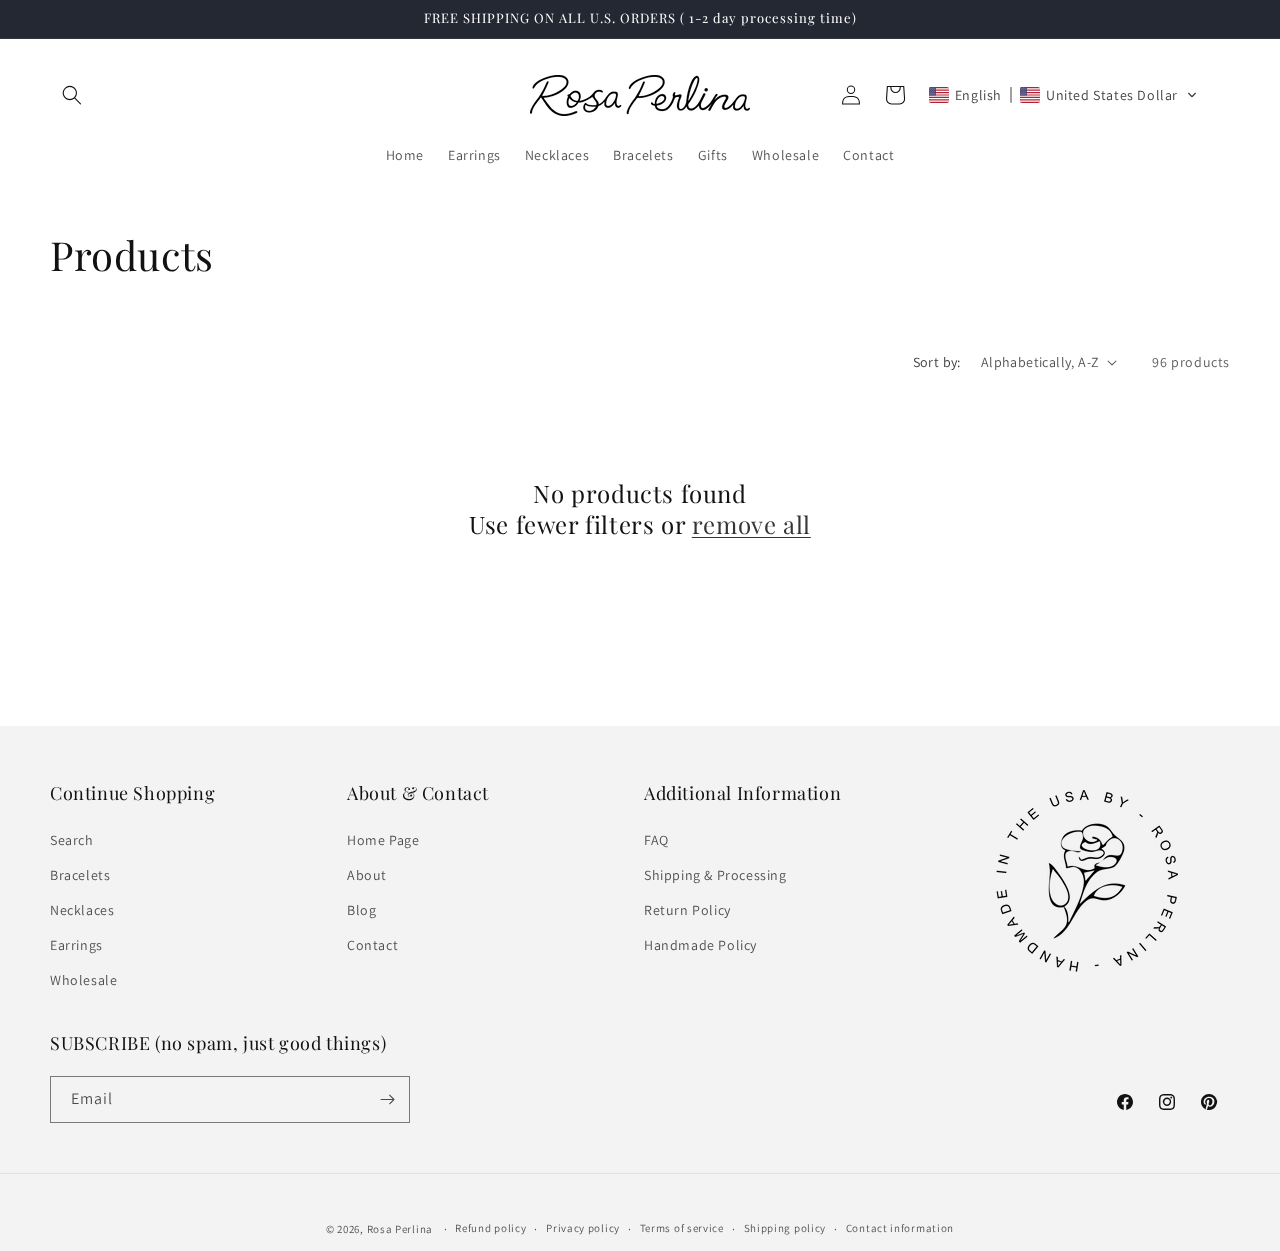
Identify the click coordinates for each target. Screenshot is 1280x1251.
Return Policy (687, 910)
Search (72, 840)
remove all (751, 524)
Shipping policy (785, 1228)
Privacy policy (583, 1228)
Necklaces (82, 910)
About (367, 875)
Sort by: (937, 362)
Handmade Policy (700, 945)
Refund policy (490, 1228)
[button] (72, 95)
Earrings (76, 945)
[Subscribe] (387, 1099)
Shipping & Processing (715, 875)
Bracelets (80, 875)
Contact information (900, 1228)
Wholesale (83, 980)
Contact (372, 945)
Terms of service (682, 1228)
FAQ (656, 840)
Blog (361, 910)
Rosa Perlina (400, 1229)
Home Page (383, 840)
